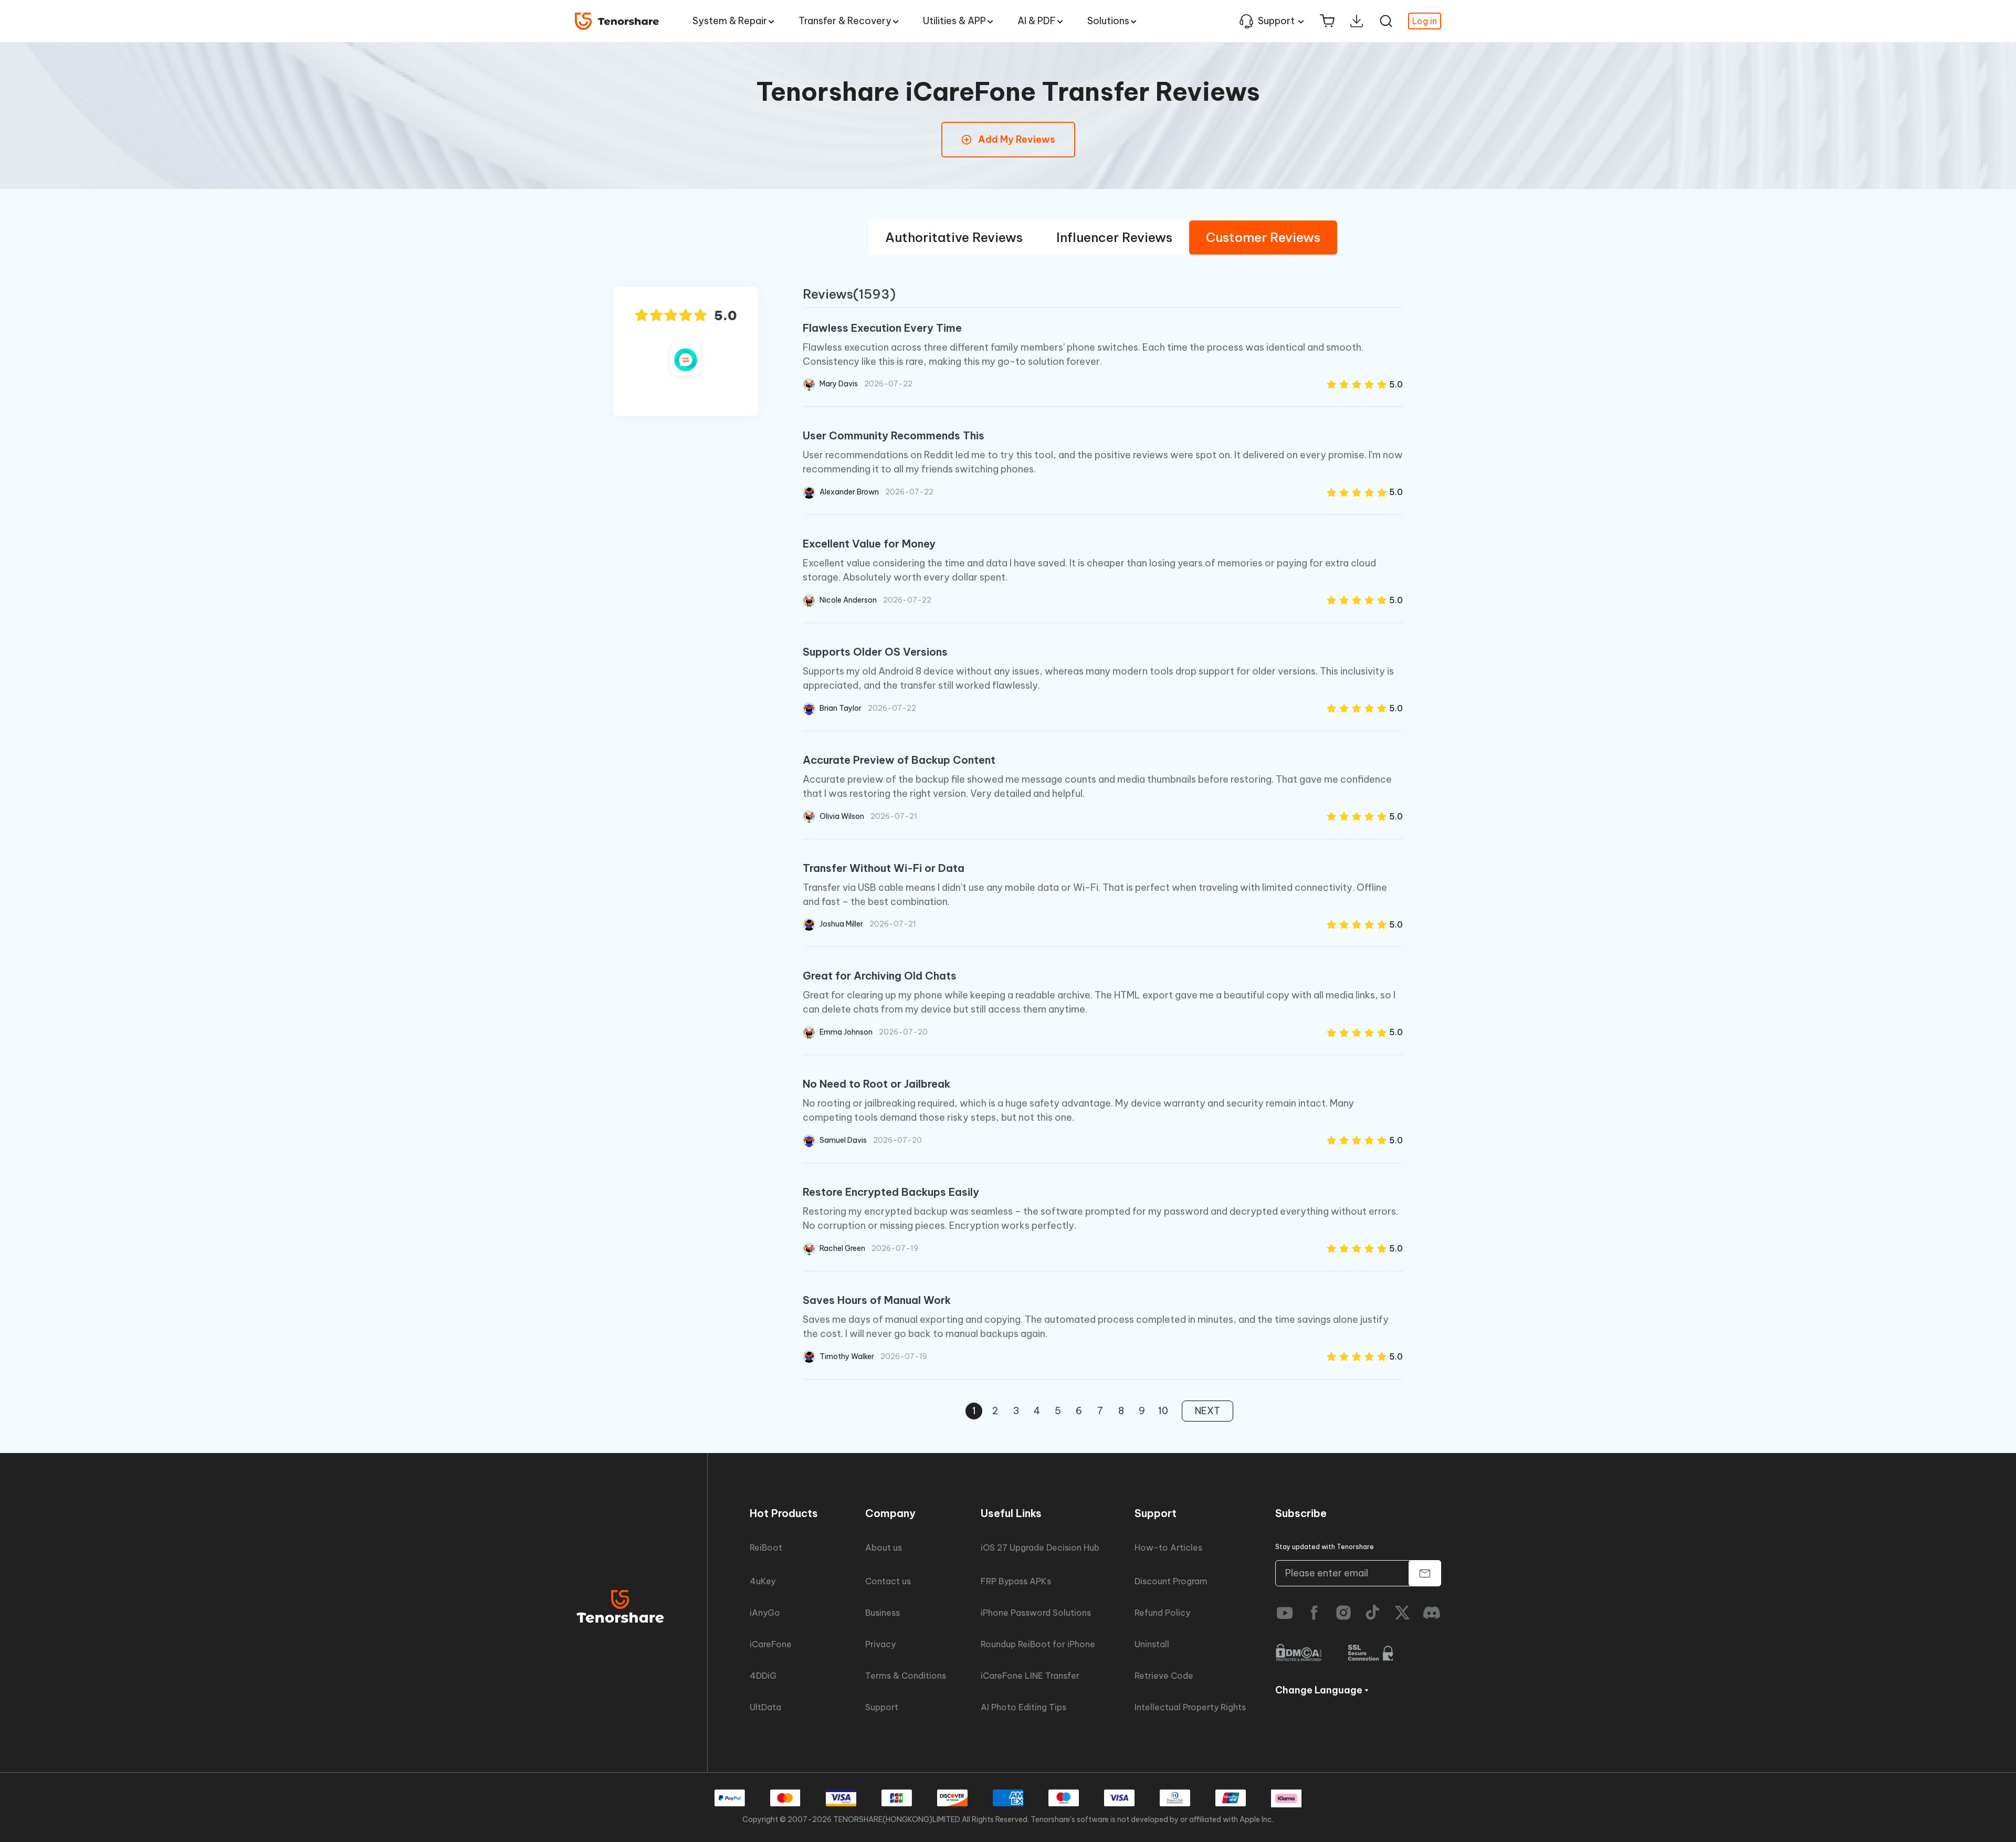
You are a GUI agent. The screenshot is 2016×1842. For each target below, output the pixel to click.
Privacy (880, 1644)
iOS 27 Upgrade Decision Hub (1040, 1548)
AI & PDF (1037, 21)
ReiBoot (766, 1548)
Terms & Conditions (906, 1676)
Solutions (1108, 21)
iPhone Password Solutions (1036, 1613)
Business (883, 1613)
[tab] (954, 238)
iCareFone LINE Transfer (1030, 1676)
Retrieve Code (1164, 1676)
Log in (1425, 21)
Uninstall (1152, 1644)
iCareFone (771, 1644)
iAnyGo (765, 1613)
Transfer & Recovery (845, 21)
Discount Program (1171, 1581)
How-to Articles (1168, 1548)
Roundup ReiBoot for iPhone (1038, 1644)
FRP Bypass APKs (1016, 1581)
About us (884, 1548)
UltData (765, 1707)
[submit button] (1425, 1573)
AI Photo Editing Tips (1023, 1707)
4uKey (763, 1581)
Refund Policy (1162, 1613)
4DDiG (763, 1676)
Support (1276, 21)
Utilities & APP (954, 21)
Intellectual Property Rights (1190, 1707)
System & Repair (730, 21)
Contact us (888, 1581)
